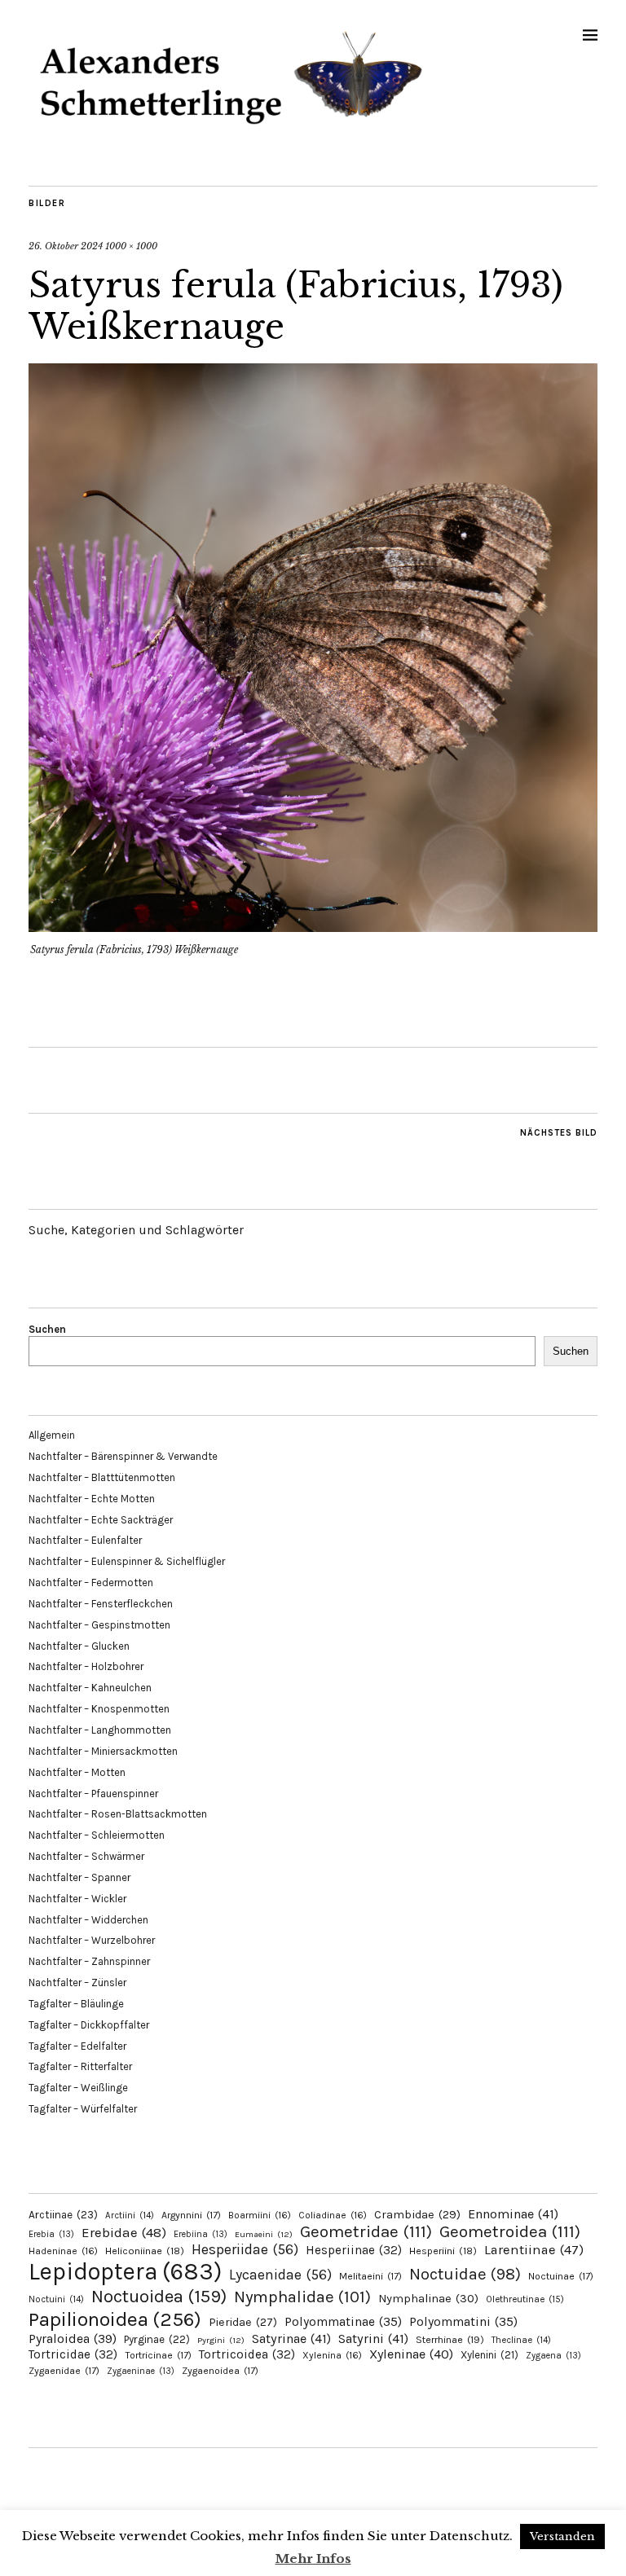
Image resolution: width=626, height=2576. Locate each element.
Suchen (47, 1329)
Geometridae (366, 2231)
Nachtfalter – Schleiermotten (97, 1835)
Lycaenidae (280, 2275)
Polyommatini (463, 2322)
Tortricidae (73, 2354)
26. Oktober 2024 (66, 246)
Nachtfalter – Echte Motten (92, 1499)
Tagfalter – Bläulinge (76, 2004)
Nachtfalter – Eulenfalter (85, 1540)
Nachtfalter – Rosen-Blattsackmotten (118, 1814)
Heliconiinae (145, 2251)
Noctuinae (561, 2276)
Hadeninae (63, 2251)
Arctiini (130, 2216)
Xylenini (489, 2355)
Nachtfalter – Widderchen (88, 1920)
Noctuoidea (159, 2296)
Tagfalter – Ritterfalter (80, 2066)
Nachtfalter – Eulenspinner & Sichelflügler (127, 1561)
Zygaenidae (64, 2371)
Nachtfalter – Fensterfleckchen (101, 1604)
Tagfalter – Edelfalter (77, 2046)
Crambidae (417, 2215)
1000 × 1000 (131, 246)
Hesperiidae (245, 2249)
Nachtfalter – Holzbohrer (86, 1666)
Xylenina (332, 2355)
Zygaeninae (141, 2371)
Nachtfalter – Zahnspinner (89, 1961)
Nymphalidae (302, 2297)
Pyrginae (157, 2339)
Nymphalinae (428, 2298)
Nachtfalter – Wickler (77, 1899)
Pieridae (243, 2322)
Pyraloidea (73, 2339)
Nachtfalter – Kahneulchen (90, 1688)
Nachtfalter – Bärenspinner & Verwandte (123, 1456)
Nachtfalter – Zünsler (77, 1983)
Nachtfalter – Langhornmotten (100, 1730)
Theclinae (521, 2340)
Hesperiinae (354, 2250)
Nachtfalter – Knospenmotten (99, 1709)
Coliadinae (333, 2215)
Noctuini (56, 2299)
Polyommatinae (343, 2322)
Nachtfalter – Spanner (79, 1877)
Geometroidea (510, 2231)
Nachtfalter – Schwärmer (86, 1856)
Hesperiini (443, 2251)
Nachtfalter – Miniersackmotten (103, 1751)
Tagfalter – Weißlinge (78, 2088)
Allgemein (52, 1435)
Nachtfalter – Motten (77, 1772)
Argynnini (191, 2215)
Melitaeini (370, 2276)
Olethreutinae (525, 2299)
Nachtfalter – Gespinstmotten (99, 1625)
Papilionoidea (115, 2319)
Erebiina (201, 2234)
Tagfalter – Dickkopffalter (89, 2025)
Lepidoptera (125, 2271)
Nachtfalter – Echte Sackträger (101, 1520)
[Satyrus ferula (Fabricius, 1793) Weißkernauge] (313, 927)
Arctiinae (63, 2215)
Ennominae (513, 2214)
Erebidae (124, 2232)
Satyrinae (291, 2339)
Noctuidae (465, 2274)
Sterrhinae (450, 2339)
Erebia (51, 2234)
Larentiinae (534, 2250)
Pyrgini (221, 2340)
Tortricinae (158, 2355)
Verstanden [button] (562, 2536)
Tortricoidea (247, 2354)
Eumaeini (264, 2234)
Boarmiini (260, 2215)
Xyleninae (411, 2354)
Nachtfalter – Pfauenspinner (93, 1794)
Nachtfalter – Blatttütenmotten (102, 1477)
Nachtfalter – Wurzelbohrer (92, 1940)
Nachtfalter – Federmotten (91, 1583)
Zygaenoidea (220, 2371)
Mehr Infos (313, 2558)
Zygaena (553, 2356)
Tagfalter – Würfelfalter (83, 2109)
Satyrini (373, 2339)
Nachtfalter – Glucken (79, 1646)
